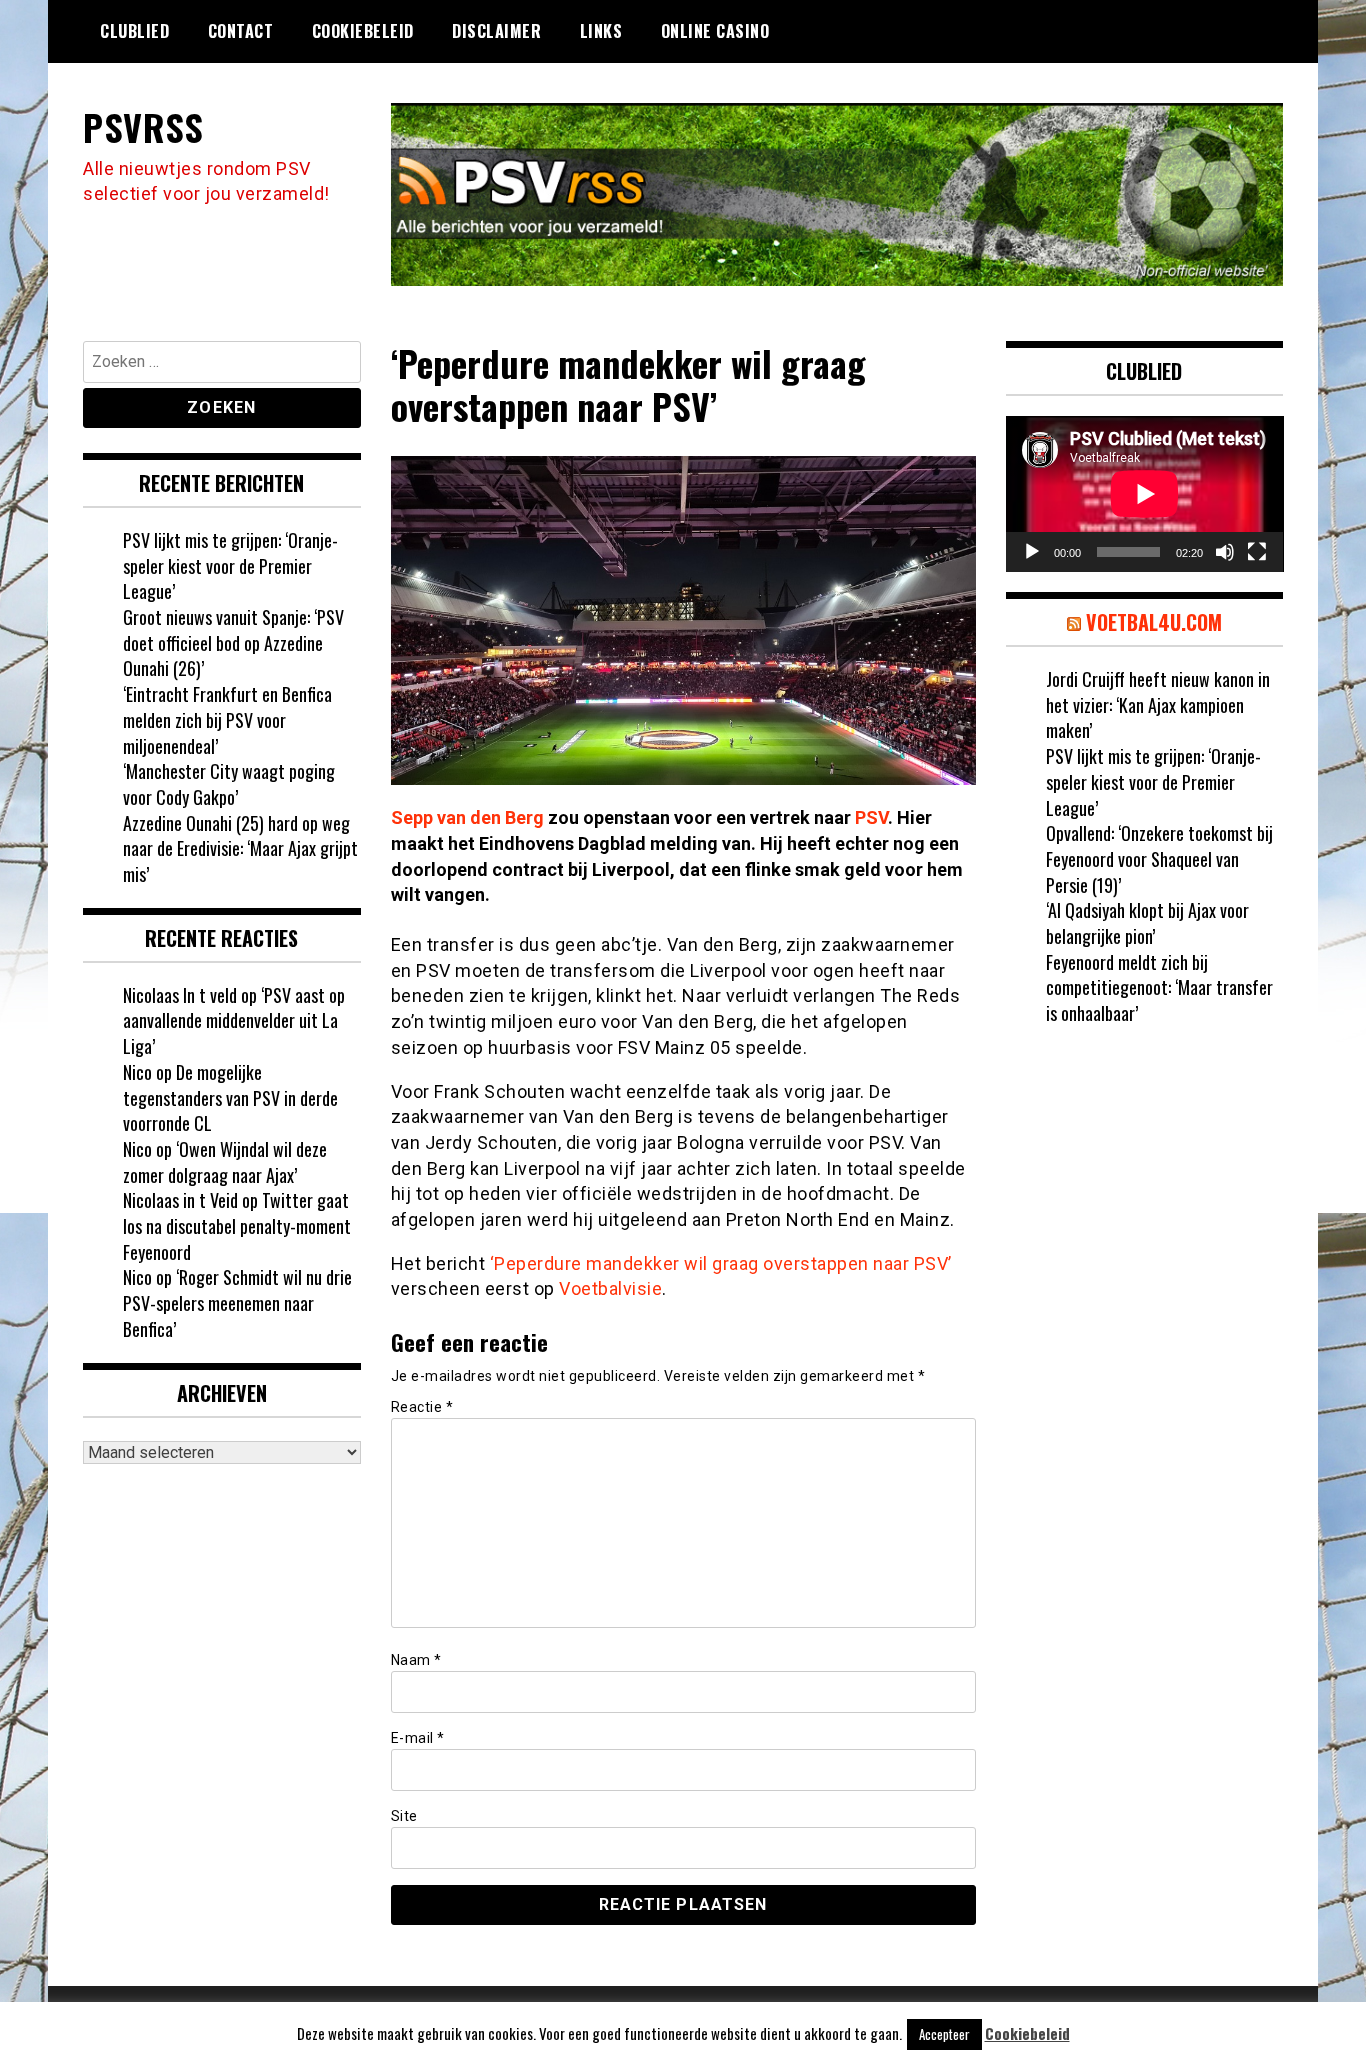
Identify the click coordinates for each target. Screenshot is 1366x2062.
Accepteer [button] (944, 2034)
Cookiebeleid (363, 31)
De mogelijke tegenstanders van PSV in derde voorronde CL (230, 1097)
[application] (1145, 494)
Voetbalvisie (610, 1288)
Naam (416, 1660)
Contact (241, 31)
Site (404, 1816)
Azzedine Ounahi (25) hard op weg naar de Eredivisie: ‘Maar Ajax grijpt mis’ (240, 848)
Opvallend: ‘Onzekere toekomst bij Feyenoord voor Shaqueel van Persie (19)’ (1159, 858)
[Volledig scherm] (1257, 552)
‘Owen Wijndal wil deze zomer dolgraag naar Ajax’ (225, 1162)
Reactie (422, 1407)
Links (601, 31)
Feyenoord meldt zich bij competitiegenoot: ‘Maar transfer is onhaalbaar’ (1159, 987)
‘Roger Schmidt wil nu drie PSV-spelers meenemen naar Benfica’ (237, 1302)
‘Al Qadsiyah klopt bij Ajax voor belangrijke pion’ (1147, 923)
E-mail (418, 1738)
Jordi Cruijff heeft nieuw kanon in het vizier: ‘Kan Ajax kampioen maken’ (1158, 704)
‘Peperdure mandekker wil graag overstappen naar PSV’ (721, 1263)
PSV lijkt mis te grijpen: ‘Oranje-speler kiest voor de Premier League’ (230, 565)
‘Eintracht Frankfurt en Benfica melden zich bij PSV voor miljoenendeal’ (227, 719)
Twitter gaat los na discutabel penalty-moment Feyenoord (237, 1225)
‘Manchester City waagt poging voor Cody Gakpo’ (229, 784)
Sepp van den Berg (467, 817)
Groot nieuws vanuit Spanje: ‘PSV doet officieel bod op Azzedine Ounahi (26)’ (233, 642)
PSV (871, 817)
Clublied (134, 31)
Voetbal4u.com (1154, 622)
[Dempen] (1225, 552)
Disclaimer (496, 31)
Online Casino (715, 31)
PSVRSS (143, 126)
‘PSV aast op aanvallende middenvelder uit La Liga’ (234, 1020)
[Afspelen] (1032, 552)
